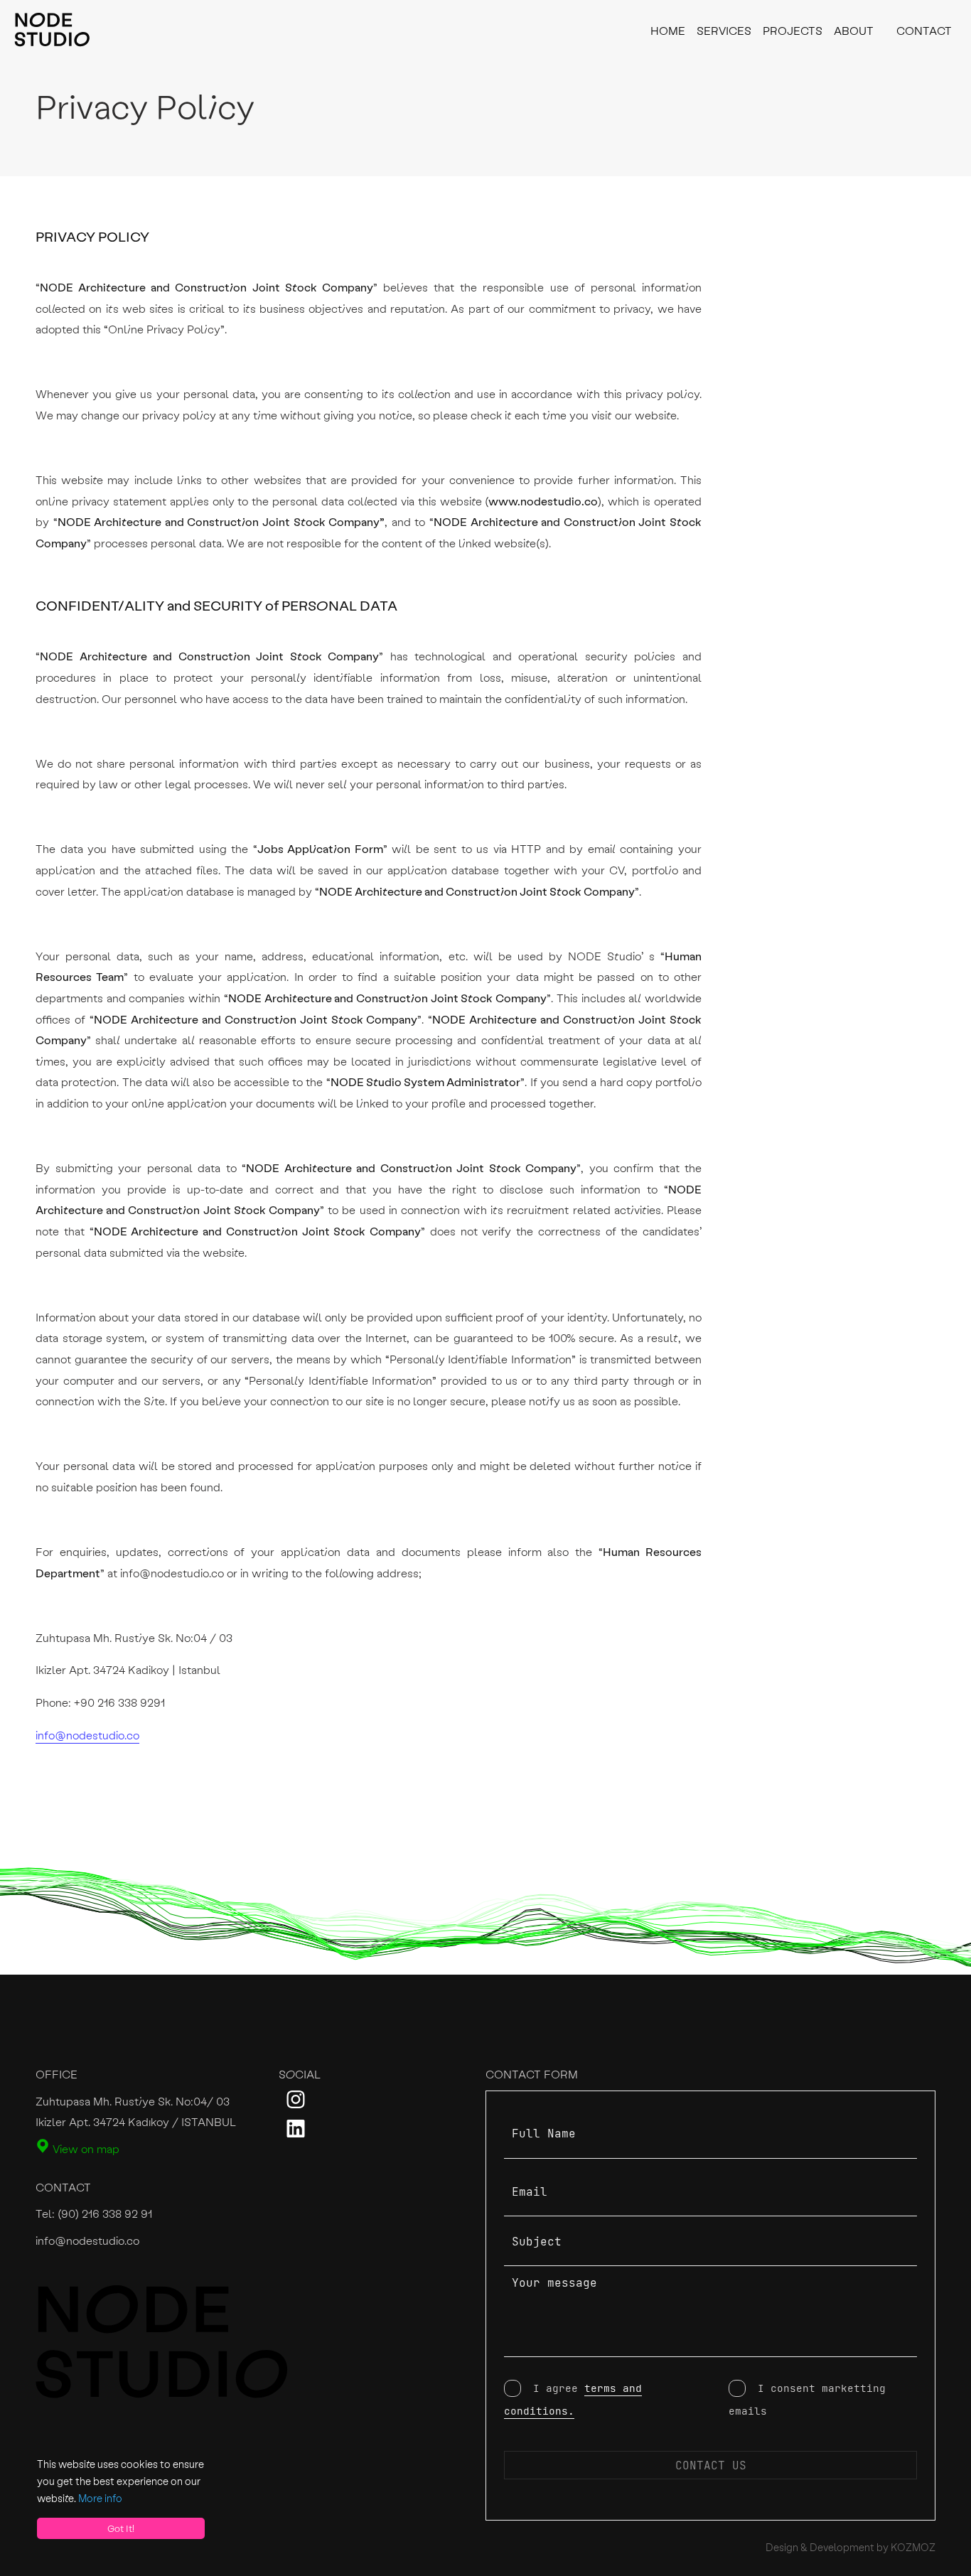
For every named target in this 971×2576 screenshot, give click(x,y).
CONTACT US (711, 2465)
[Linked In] (296, 2133)
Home (668, 30)
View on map (85, 2148)
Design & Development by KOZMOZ (851, 2547)
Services (724, 30)
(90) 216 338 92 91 (105, 2213)
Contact (924, 30)
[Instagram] (296, 2104)
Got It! (121, 2528)
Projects (793, 30)
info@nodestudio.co (87, 1735)
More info (100, 2498)
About (854, 30)
